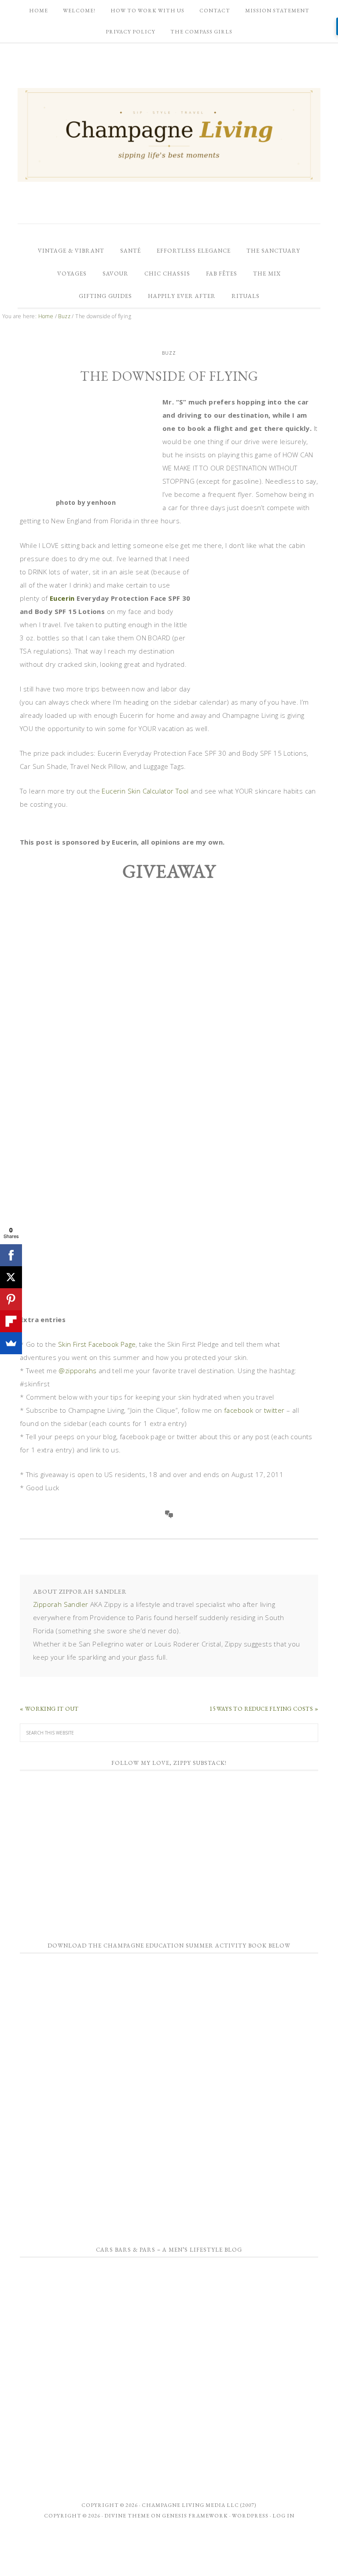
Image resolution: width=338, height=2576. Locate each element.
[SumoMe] (11, 1343)
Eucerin (62, 598)
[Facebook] (11, 1255)
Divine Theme (127, 2516)
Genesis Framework (195, 2516)
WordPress (250, 2516)
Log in (283, 2516)
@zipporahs (77, 1371)
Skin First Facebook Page (97, 1344)
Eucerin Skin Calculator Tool (145, 791)
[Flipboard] (11, 1321)
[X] (11, 1277)
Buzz (169, 353)
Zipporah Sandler (61, 1604)
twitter (274, 1410)
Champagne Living (169, 135)
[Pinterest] (11, 1299)
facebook (239, 1410)
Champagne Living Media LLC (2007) (199, 2505)
